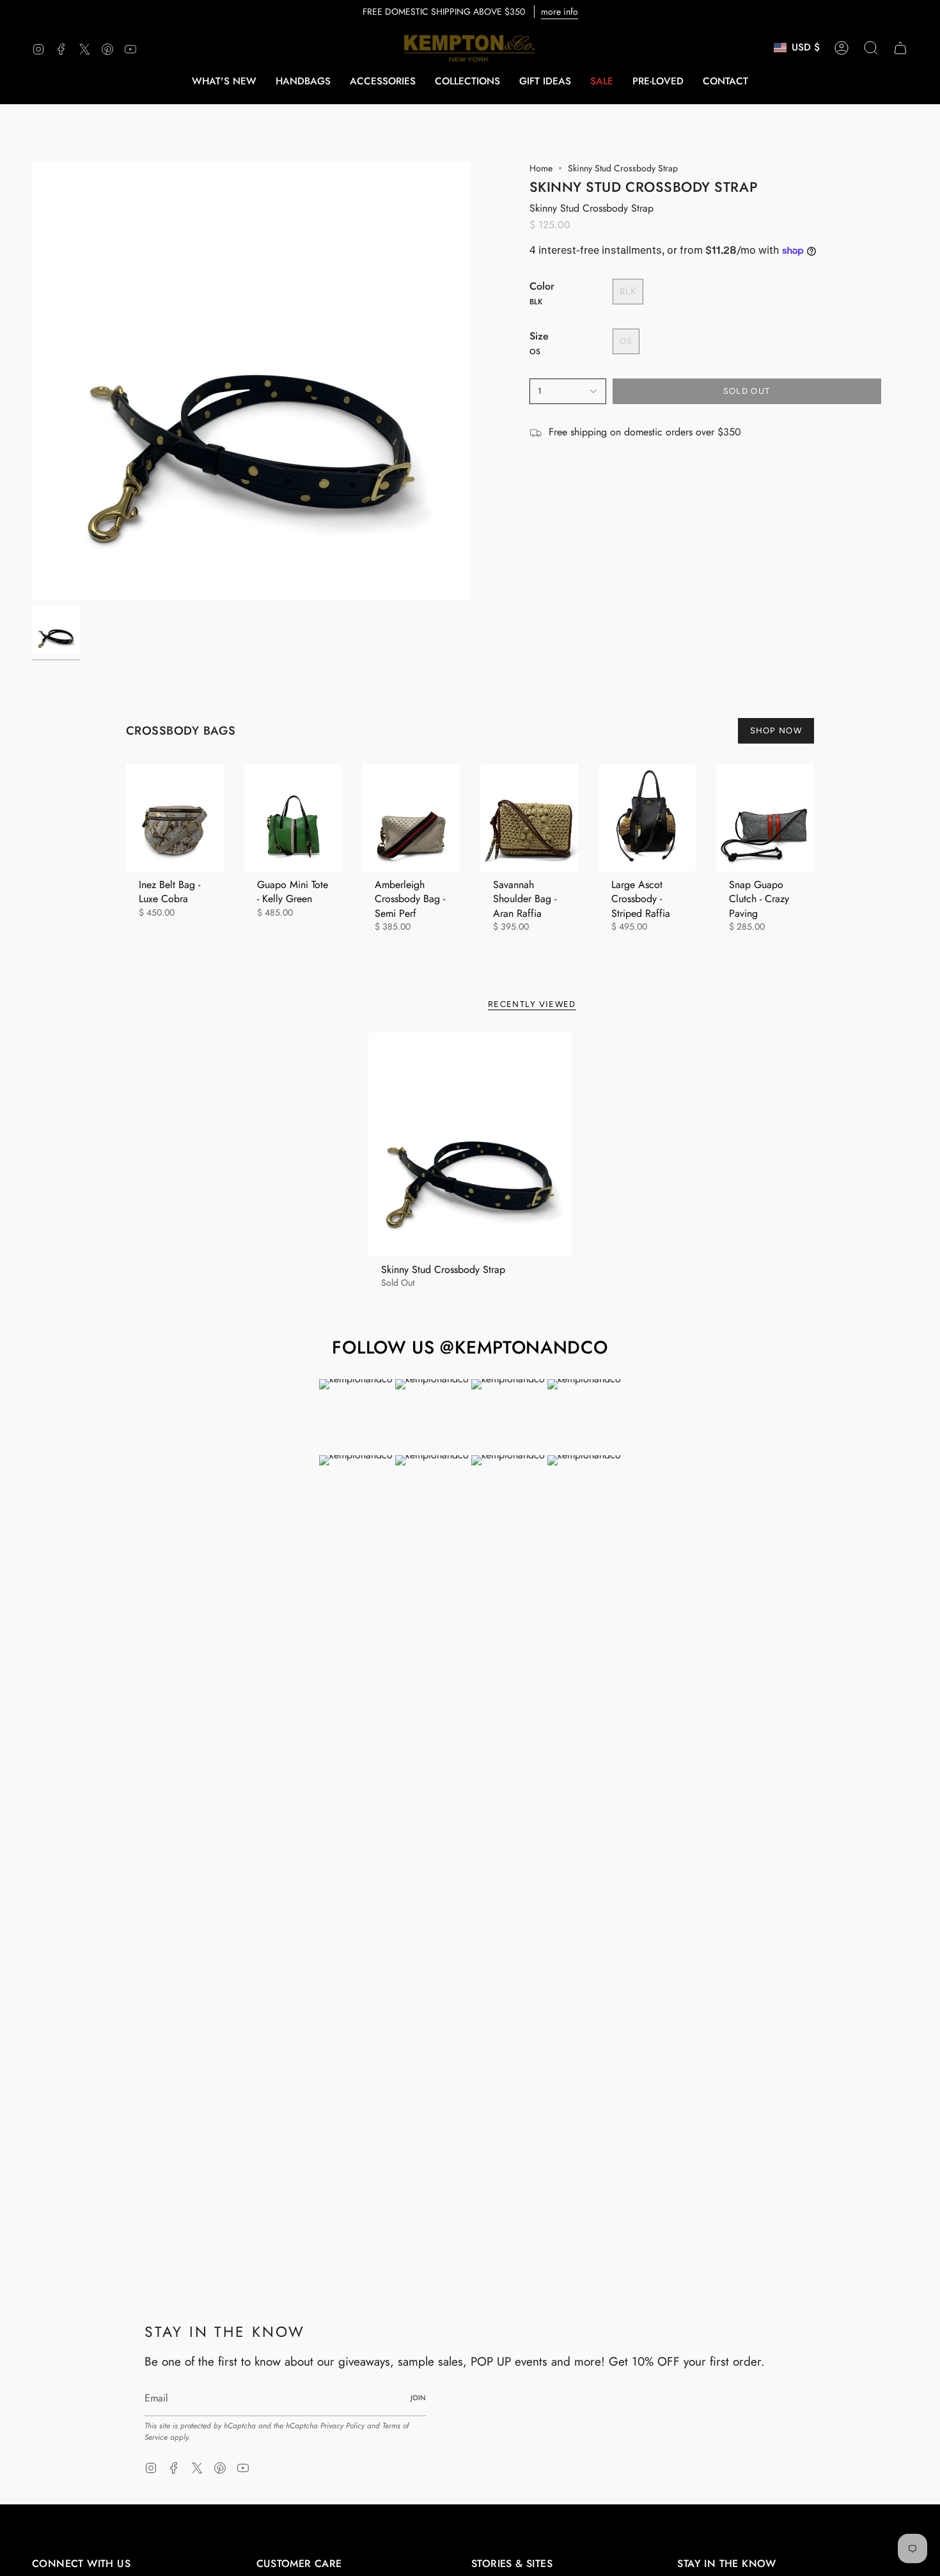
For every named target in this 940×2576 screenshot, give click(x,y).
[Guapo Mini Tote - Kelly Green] (293, 818)
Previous (32, 381)
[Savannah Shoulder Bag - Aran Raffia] (529, 818)
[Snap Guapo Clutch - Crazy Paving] (765, 818)
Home (541, 168)
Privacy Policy (342, 2426)
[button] (303, 81)
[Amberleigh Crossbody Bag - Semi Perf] (411, 818)
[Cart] (900, 48)
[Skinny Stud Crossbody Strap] (470, 1144)
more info (560, 12)
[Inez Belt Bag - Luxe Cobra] (175, 818)
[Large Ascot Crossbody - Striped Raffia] (647, 818)
